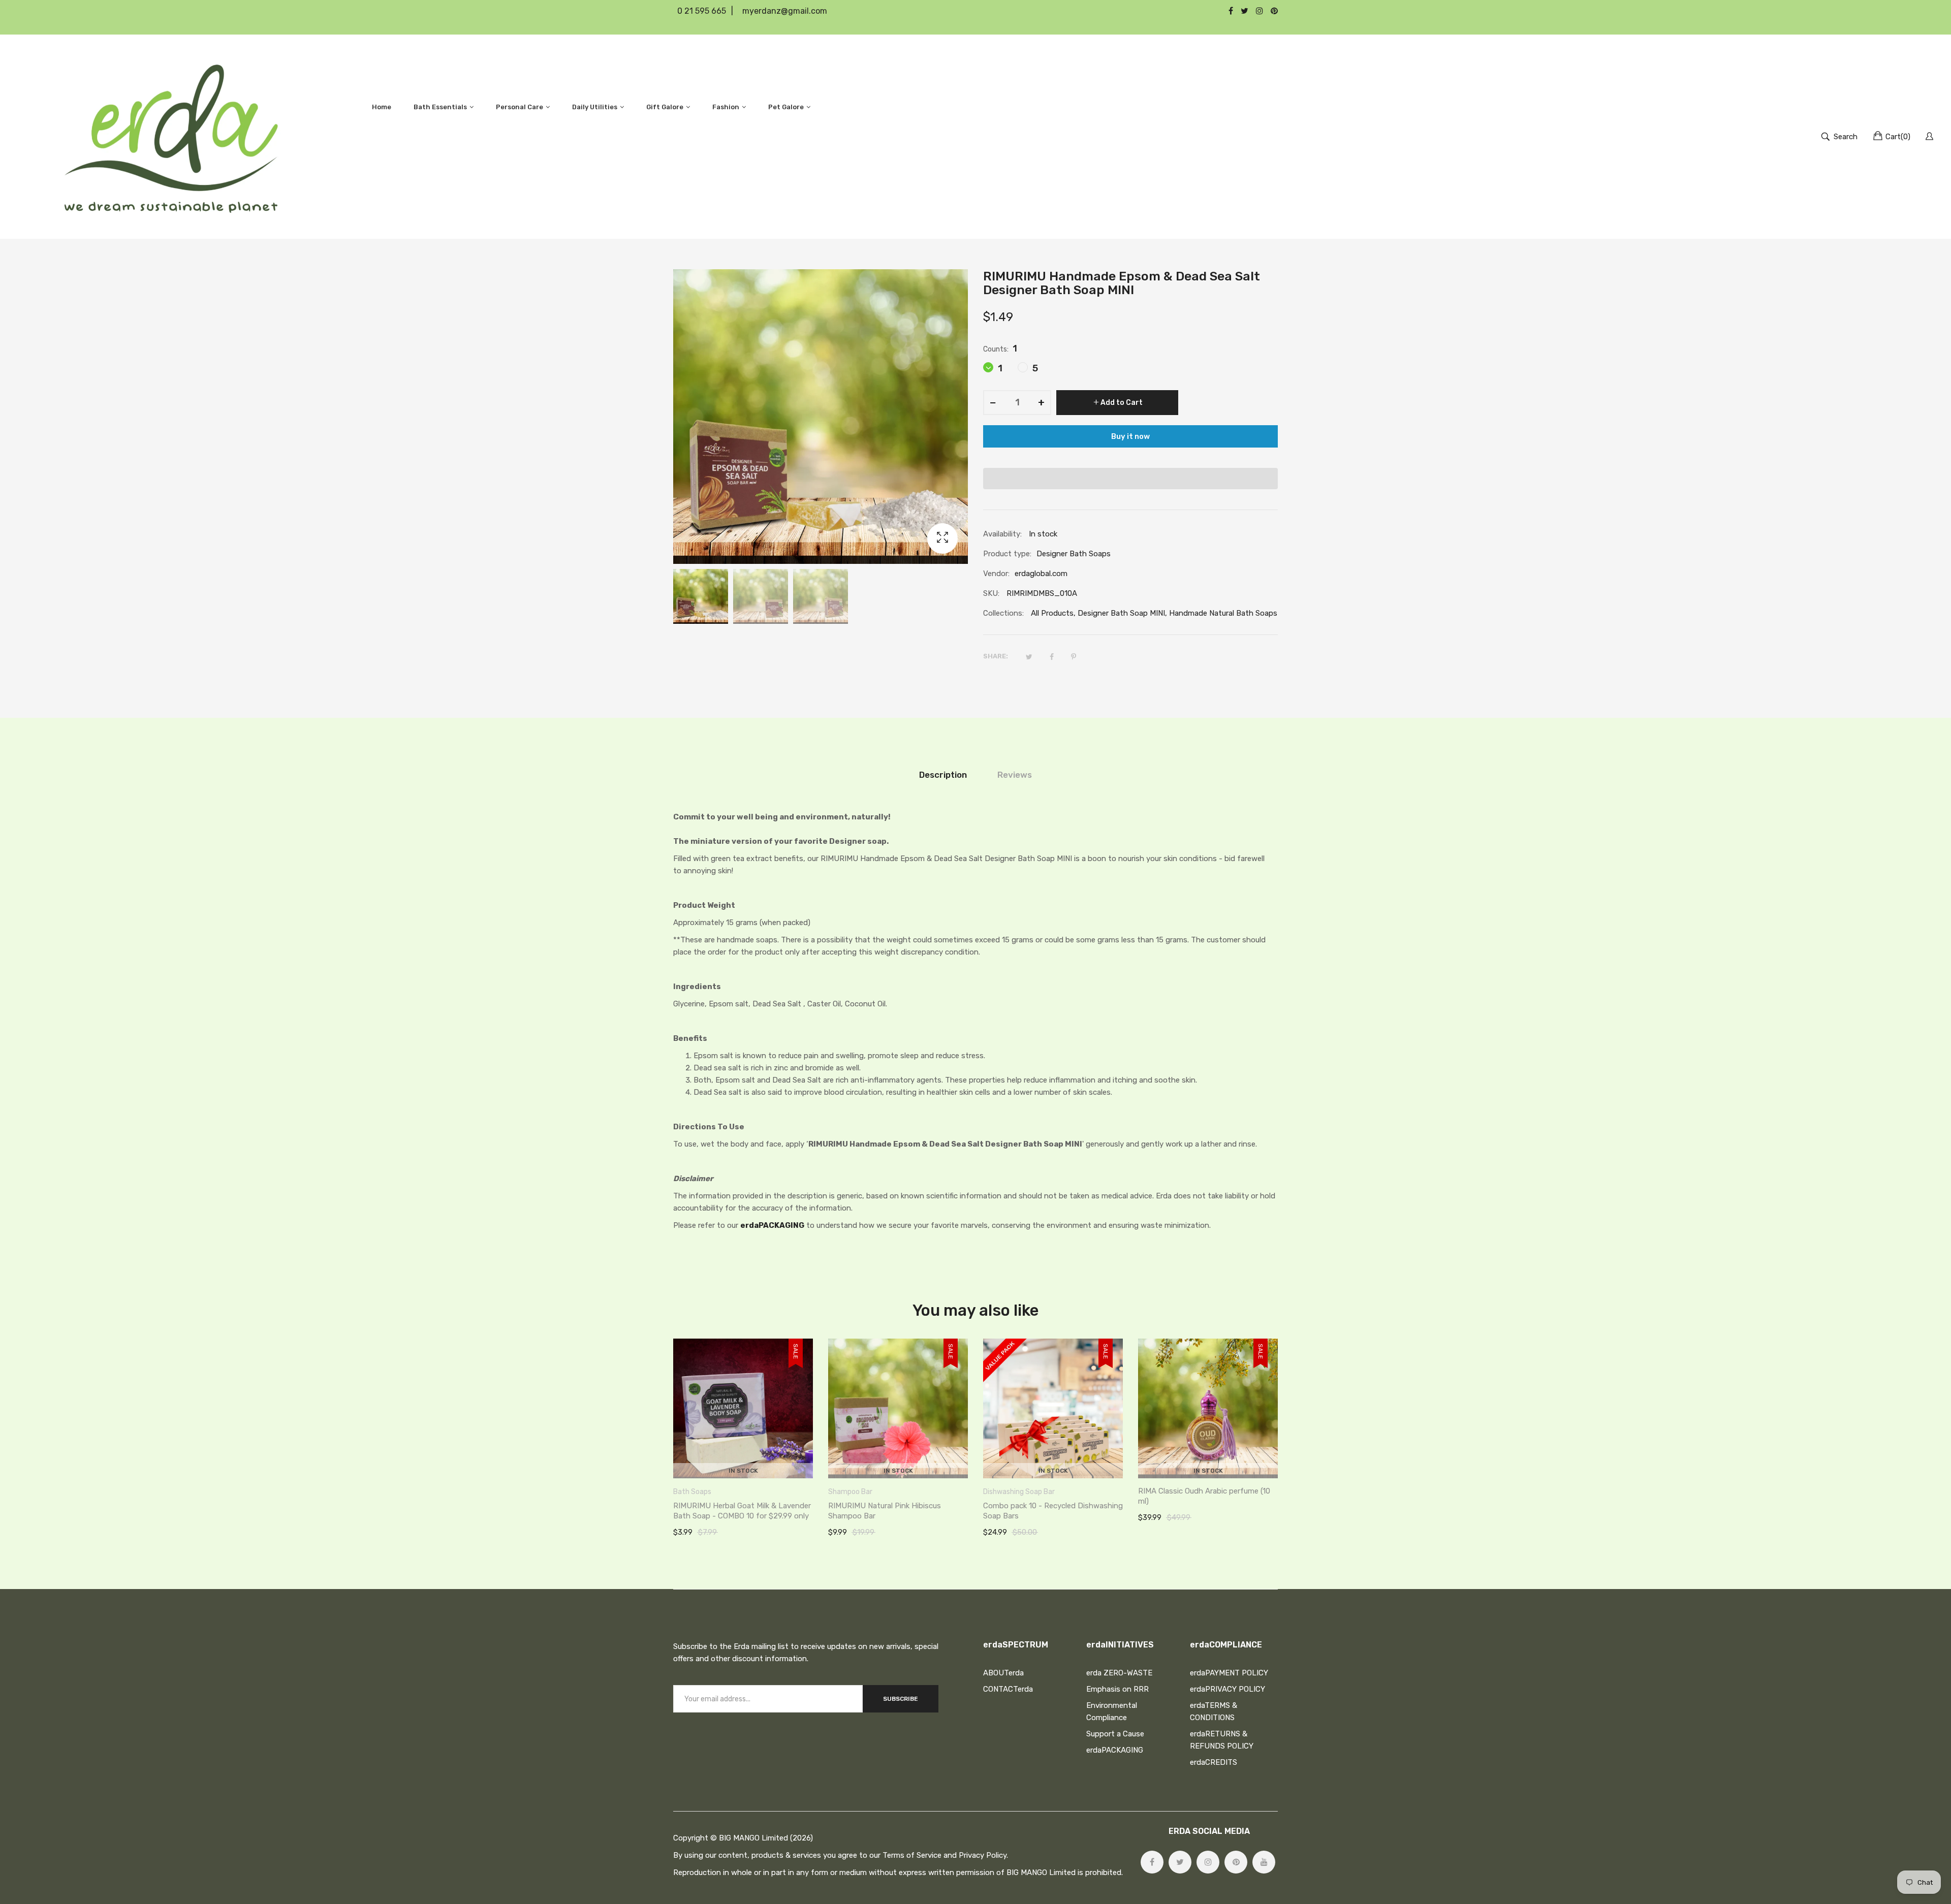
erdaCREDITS (1214, 1762)
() (1898, 137)
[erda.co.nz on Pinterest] (1236, 1862)
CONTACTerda (1008, 1689)
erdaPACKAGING (772, 1225)
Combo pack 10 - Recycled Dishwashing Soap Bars (1053, 1511)
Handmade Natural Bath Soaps (1223, 613)
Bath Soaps (692, 1492)
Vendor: (996, 574)
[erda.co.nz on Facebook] (1152, 1862)
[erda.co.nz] (171, 137)
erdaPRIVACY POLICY (1228, 1689)
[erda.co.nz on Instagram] (1208, 1862)
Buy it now (1130, 436)
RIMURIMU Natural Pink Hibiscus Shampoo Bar (885, 1511)
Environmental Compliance (1112, 1711)
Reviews (1015, 775)
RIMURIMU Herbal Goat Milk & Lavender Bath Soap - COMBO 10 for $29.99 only (742, 1511)
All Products (1052, 613)
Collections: (1003, 613)
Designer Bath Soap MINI (1121, 613)
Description (943, 775)
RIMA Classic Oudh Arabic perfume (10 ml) (1204, 1496)
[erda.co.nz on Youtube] (1264, 1862)
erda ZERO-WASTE (1119, 1673)
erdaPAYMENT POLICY (1229, 1673)
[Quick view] (810, 1461)
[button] (1130, 479)
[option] (701, 596)
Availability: (1002, 534)
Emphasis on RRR (1118, 1689)
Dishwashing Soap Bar (1019, 1492)
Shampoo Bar (850, 1492)
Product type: (1007, 554)
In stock (743, 1471)
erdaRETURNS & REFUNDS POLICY (1222, 1740)
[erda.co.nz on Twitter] (1180, 1862)
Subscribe (901, 1699)
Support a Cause (1115, 1734)
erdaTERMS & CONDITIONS (1214, 1711)
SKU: (991, 593)
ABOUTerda (1003, 1673)
